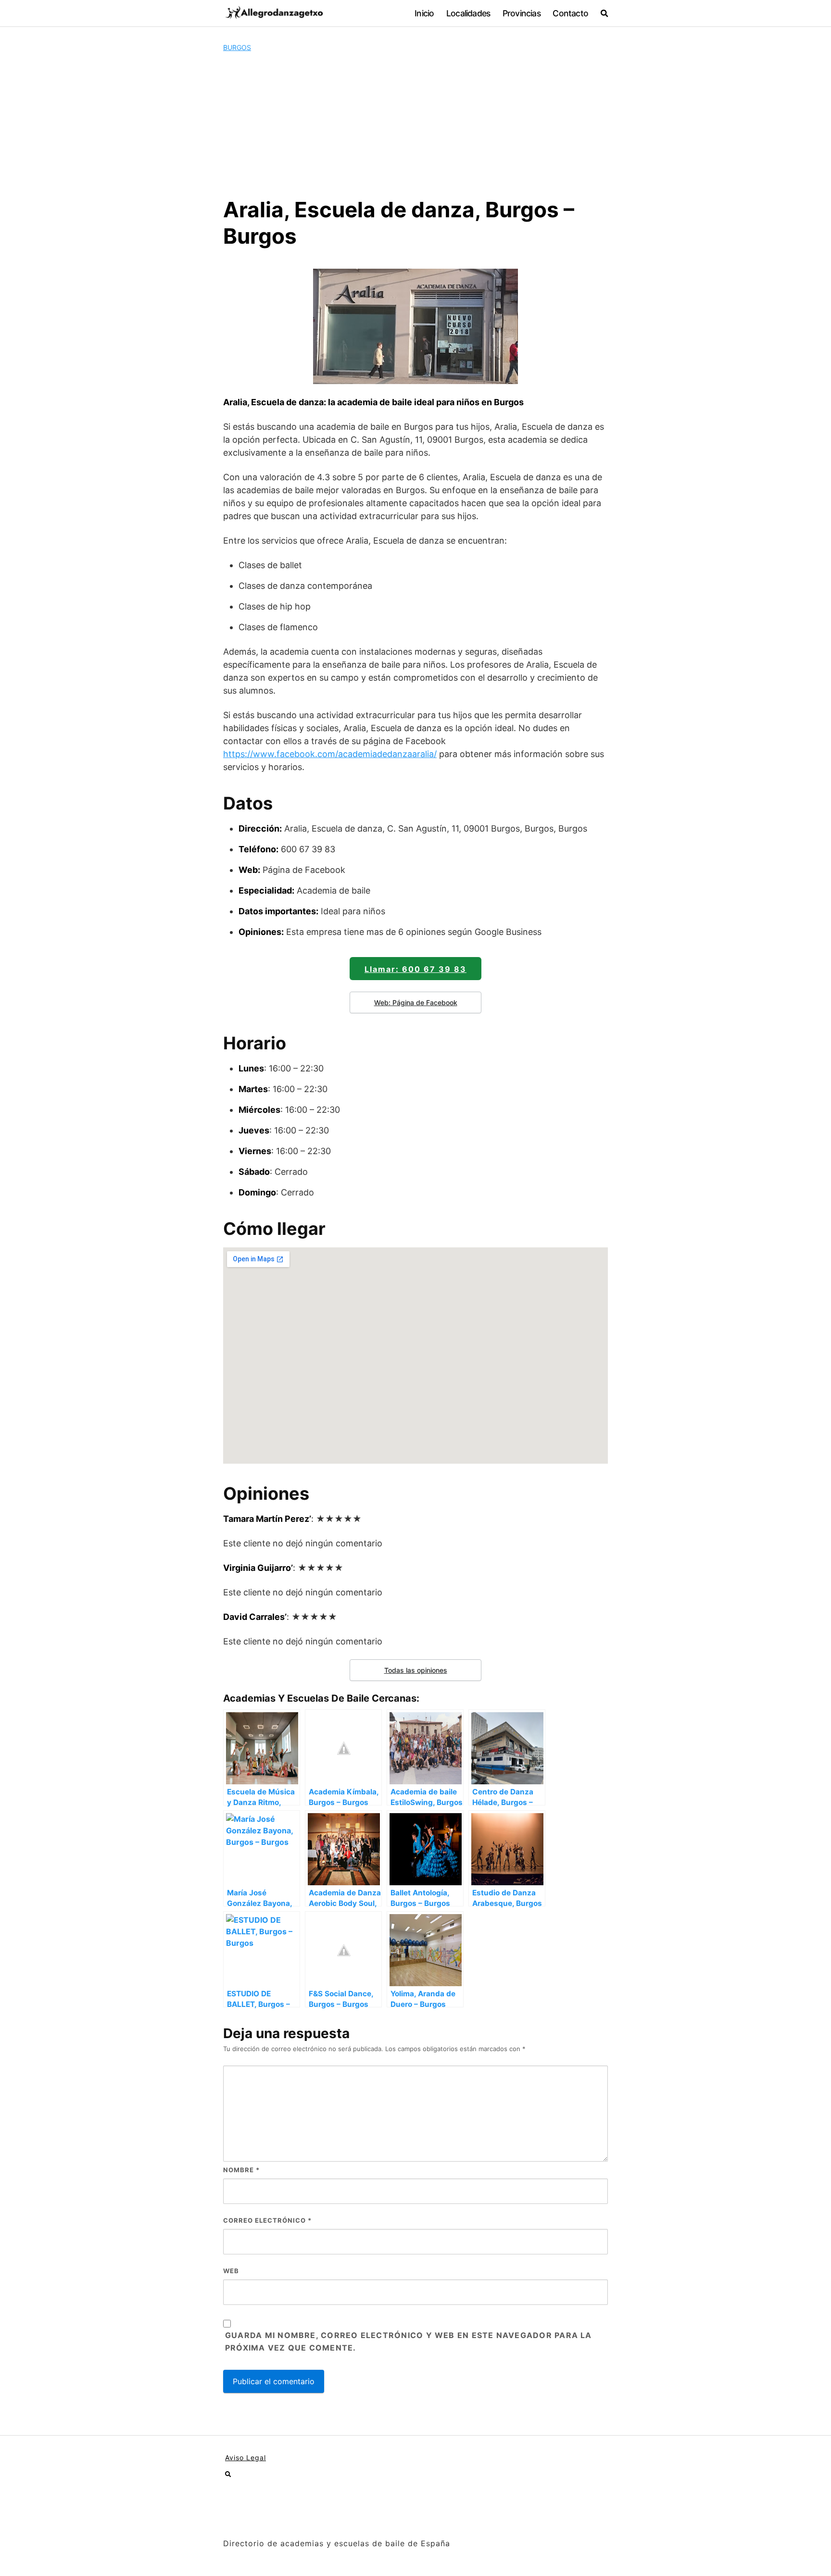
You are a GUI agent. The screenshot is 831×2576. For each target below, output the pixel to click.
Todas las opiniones (416, 1670)
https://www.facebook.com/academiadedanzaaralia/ (330, 754)
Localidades (468, 13)
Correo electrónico (267, 2220)
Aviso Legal (246, 2458)
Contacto (570, 13)
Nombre (241, 2170)
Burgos (237, 47)
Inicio (424, 13)
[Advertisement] (415, 124)
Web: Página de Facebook (416, 1002)
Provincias (522, 13)
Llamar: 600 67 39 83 (415, 969)
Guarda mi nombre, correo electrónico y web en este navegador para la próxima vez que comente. (409, 2341)
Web (231, 2271)
